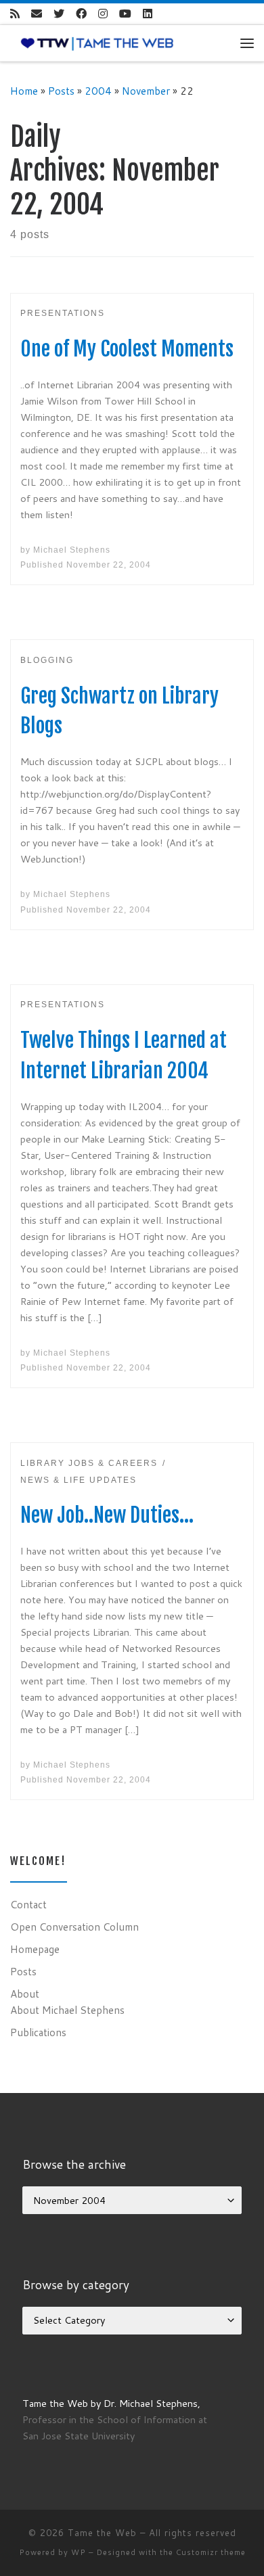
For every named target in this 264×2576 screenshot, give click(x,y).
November (146, 91)
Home (24, 91)
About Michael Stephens (67, 2010)
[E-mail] (37, 14)
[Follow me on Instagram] (103, 14)
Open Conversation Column (74, 1927)
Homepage (35, 1949)
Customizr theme (211, 2552)
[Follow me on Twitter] (59, 14)
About (25, 1994)
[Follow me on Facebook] (81, 14)
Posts (61, 91)
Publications (38, 2032)
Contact (28, 1904)
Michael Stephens (72, 550)
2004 (98, 91)
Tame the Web (102, 2533)
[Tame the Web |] (97, 43)
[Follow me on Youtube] (125, 14)
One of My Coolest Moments (127, 349)
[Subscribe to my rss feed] (15, 14)
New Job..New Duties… (107, 1515)
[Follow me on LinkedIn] (148, 14)
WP (79, 2552)
